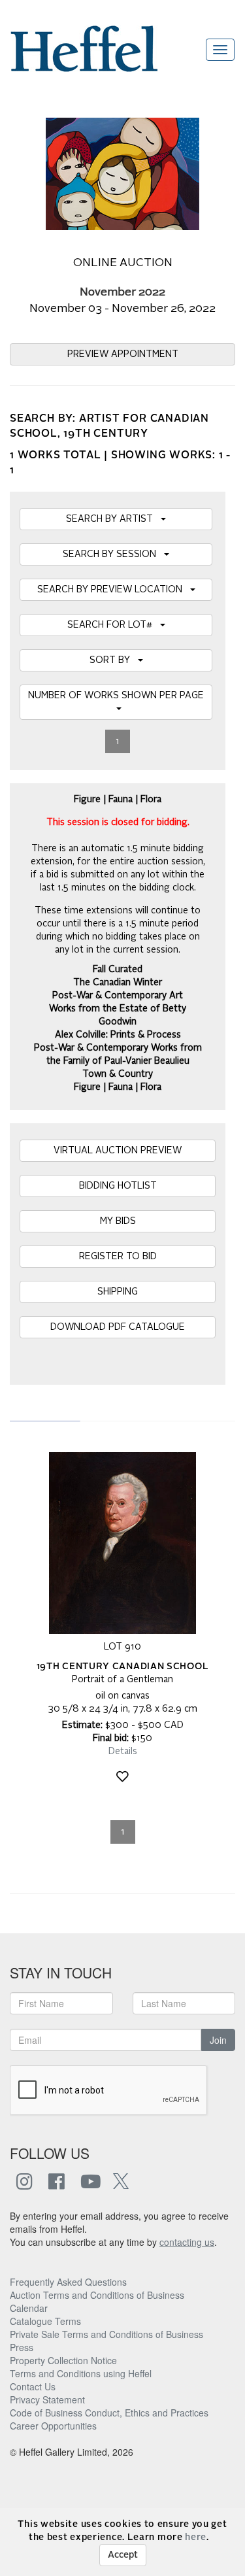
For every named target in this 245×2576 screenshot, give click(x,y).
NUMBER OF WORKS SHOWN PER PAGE (116, 702)
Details (123, 1752)
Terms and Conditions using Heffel (81, 2373)
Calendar (29, 2308)
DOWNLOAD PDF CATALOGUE (118, 1327)
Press (22, 2347)
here (196, 2537)
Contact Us (33, 2386)
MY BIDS (118, 1221)
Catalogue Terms (45, 2321)
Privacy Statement (47, 2399)
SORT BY (114, 660)
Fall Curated (118, 970)
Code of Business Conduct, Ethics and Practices (109, 2413)
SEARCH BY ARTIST (113, 519)
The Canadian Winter (118, 983)
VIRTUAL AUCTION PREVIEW (118, 1151)
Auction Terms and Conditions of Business (97, 2295)
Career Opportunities (53, 2426)
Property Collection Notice (63, 2360)
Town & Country (118, 1074)
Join (218, 2040)
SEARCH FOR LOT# (114, 625)
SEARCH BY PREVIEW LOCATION (114, 590)
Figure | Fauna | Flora (118, 1087)
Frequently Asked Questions (68, 2282)
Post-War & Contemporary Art (118, 996)
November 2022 (122, 293)
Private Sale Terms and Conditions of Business (106, 2334)
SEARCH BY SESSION (113, 554)
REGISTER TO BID (118, 1257)
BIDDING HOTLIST (118, 1186)
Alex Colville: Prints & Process (118, 1035)
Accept (123, 2555)
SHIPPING (118, 1292)
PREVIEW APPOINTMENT (123, 354)
